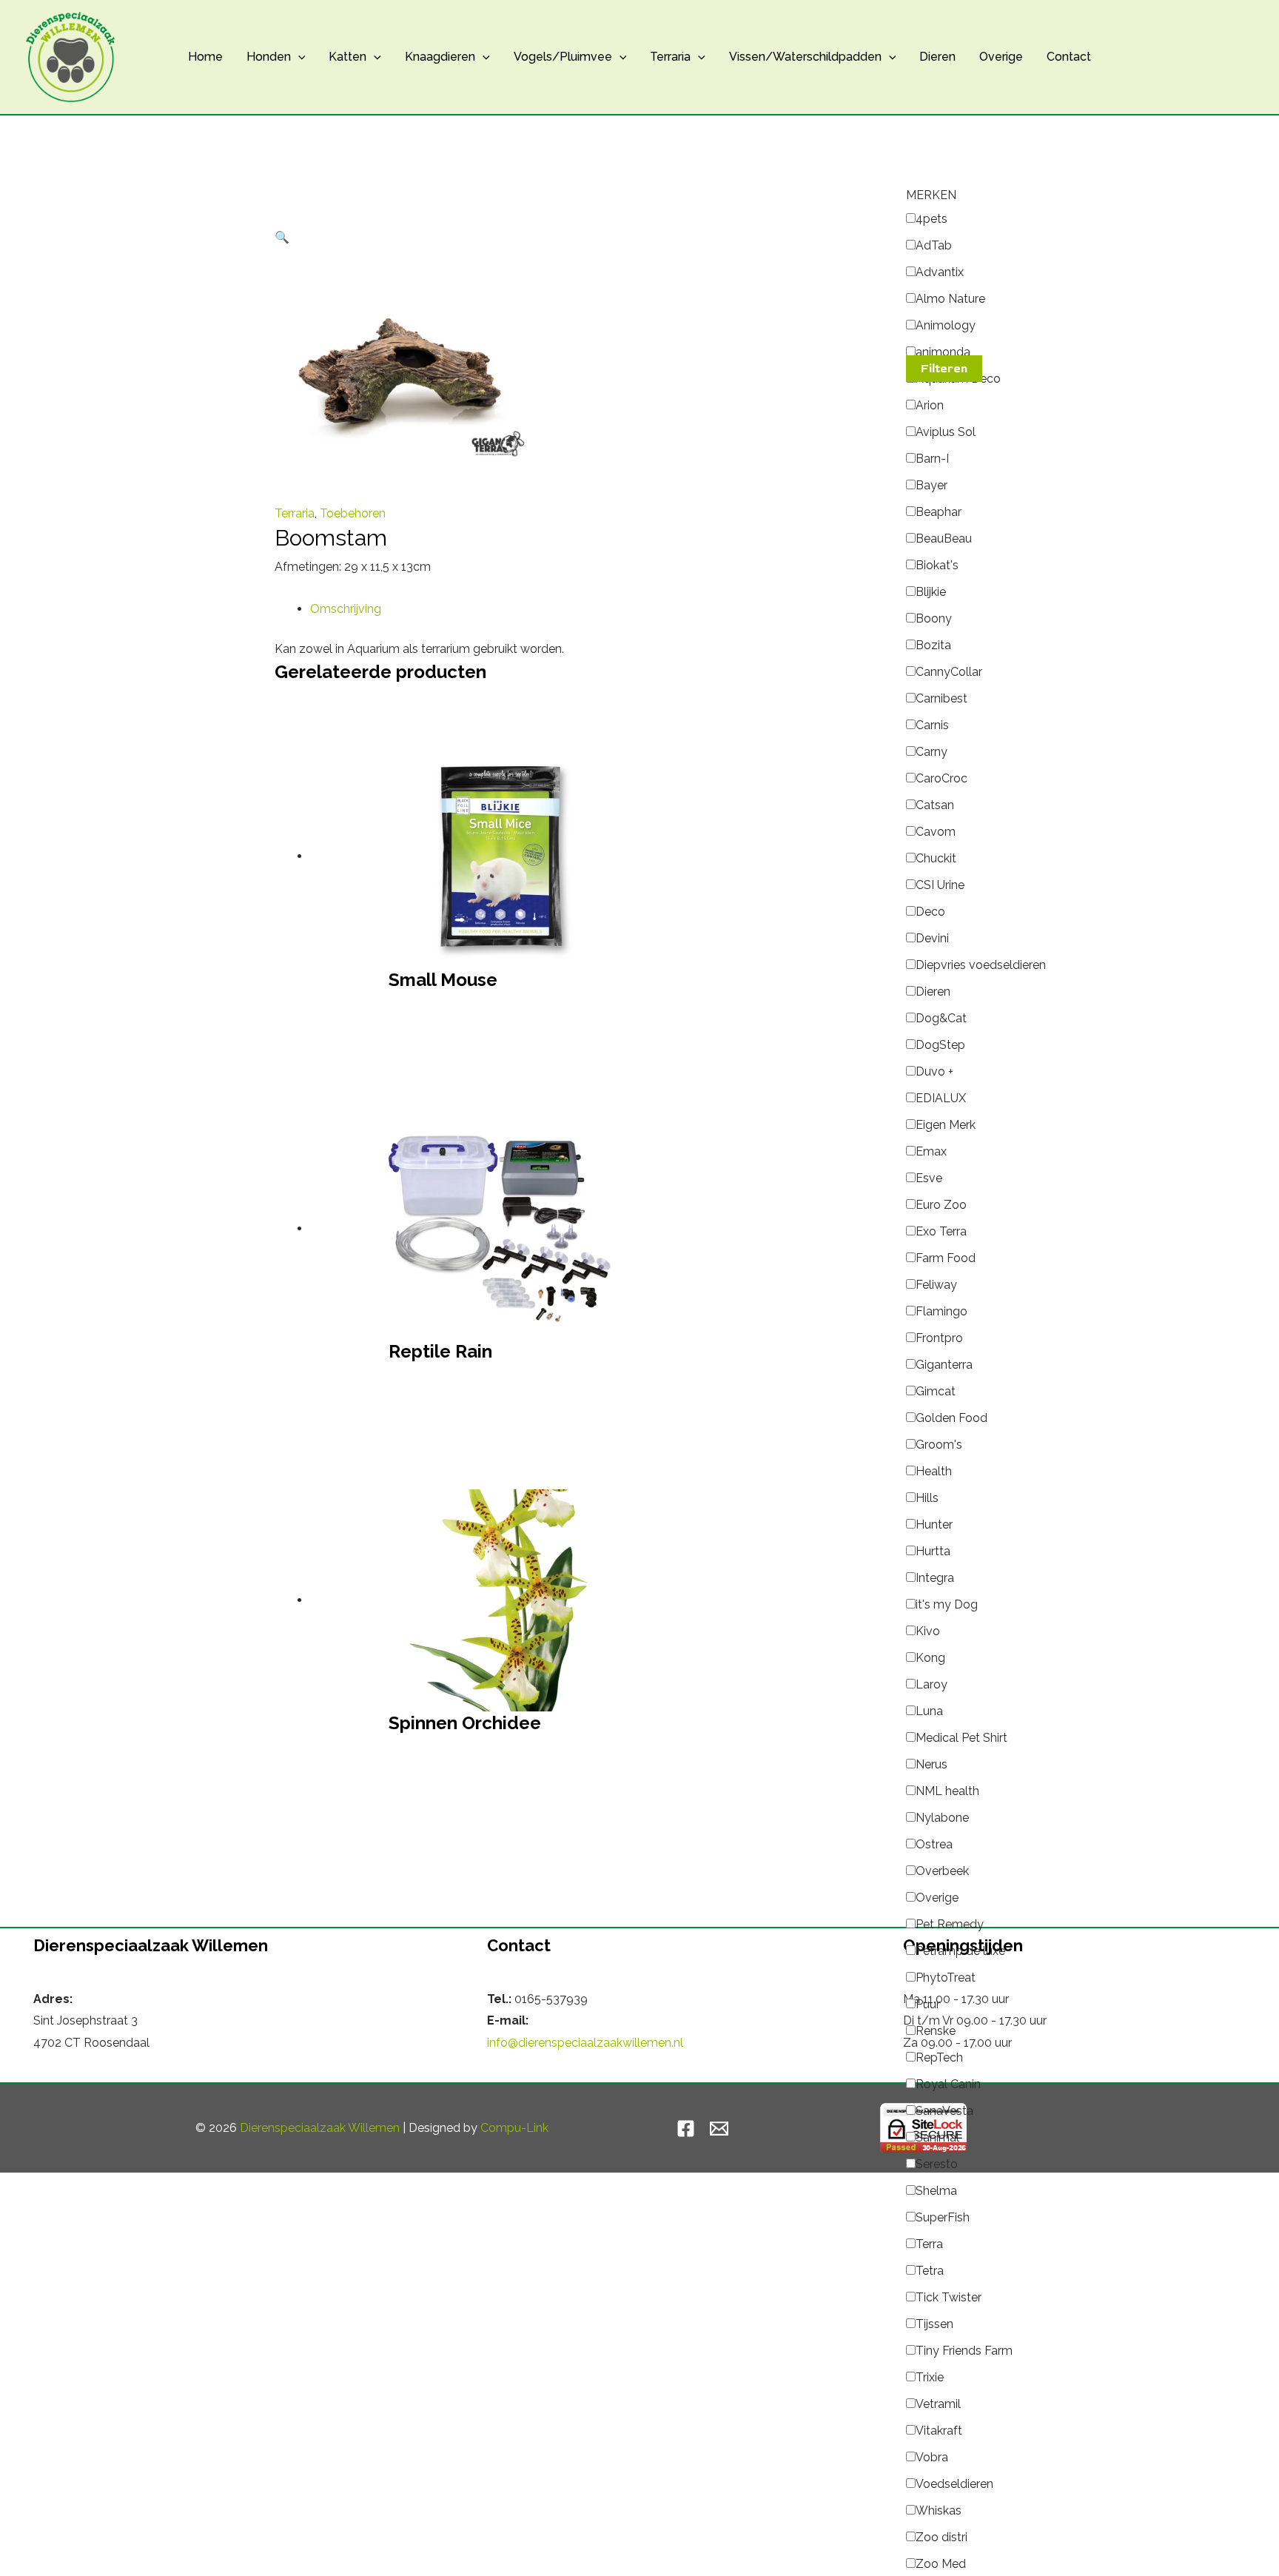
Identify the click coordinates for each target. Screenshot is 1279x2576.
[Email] (719, 2129)
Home (205, 57)
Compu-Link (514, 2128)
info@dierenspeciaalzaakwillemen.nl (585, 2043)
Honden (269, 57)
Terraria (670, 57)
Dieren (937, 57)
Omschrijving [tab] (346, 609)
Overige (1001, 57)
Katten (348, 57)
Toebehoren (353, 513)
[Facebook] (686, 2129)
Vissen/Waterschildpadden (805, 57)
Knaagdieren (440, 57)
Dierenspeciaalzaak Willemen (320, 2128)
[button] (298, 57)
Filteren (944, 369)
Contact (1069, 57)
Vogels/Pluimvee (563, 57)
